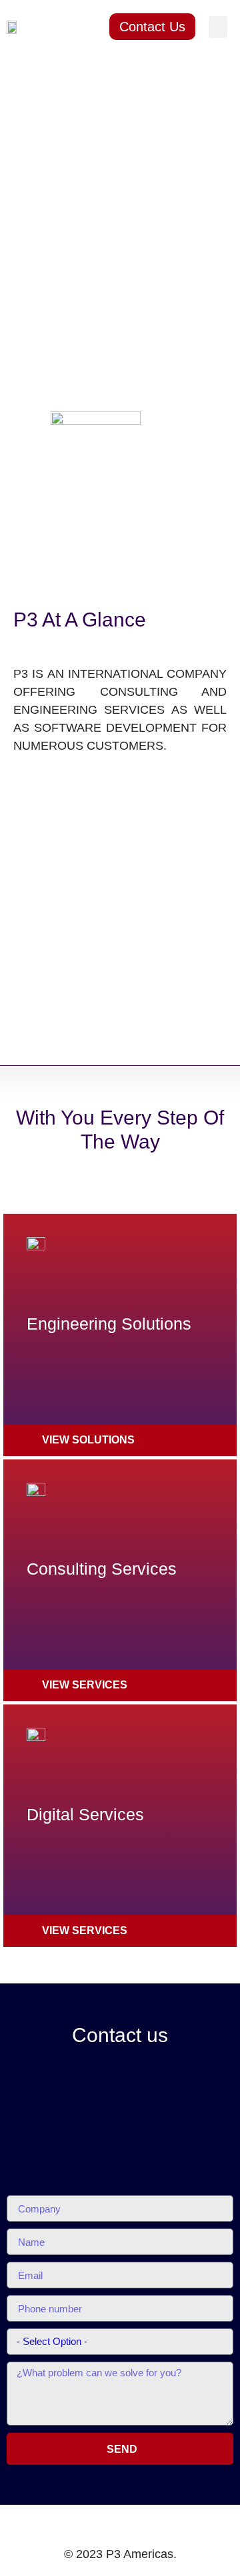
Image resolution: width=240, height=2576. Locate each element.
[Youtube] (134, 2523)
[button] (218, 27)
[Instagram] (161, 2523)
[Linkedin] (107, 2523)
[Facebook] (79, 2523)
